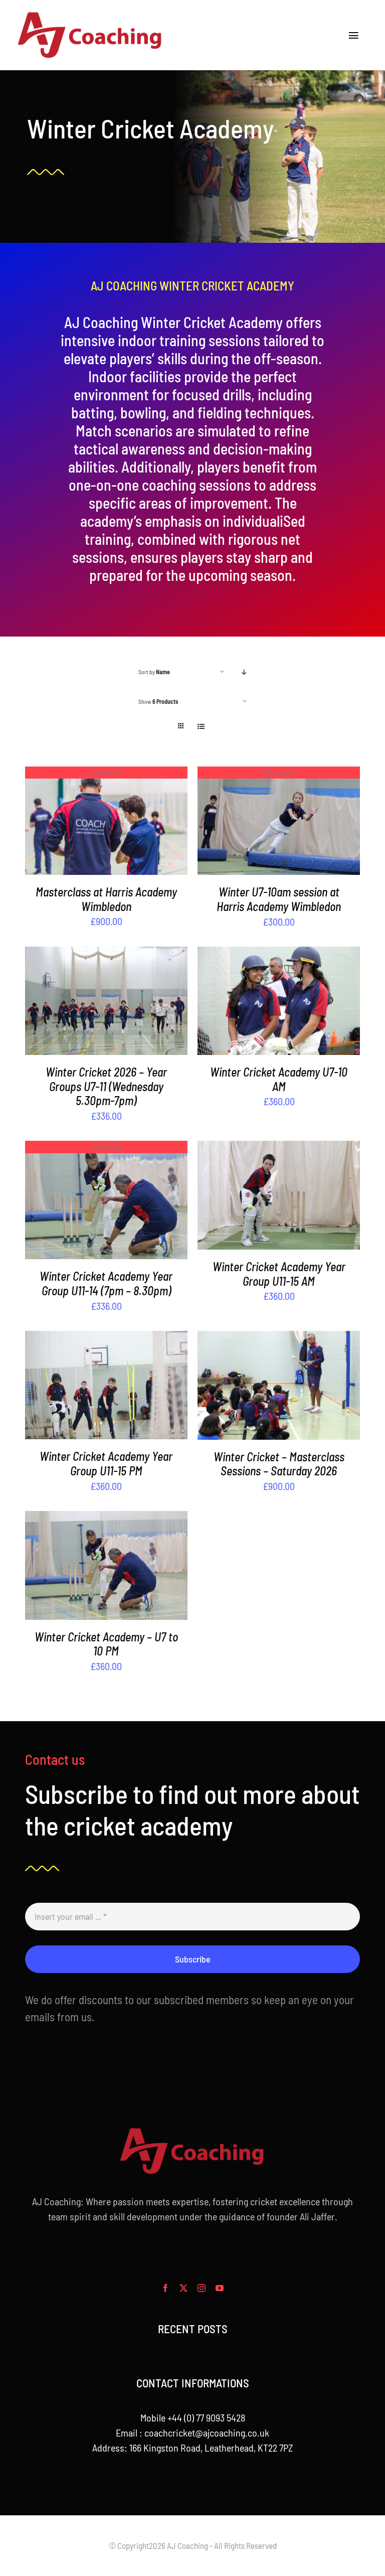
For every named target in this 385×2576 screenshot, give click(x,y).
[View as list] (201, 726)
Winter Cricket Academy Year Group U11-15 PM (106, 1463)
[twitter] (183, 2288)
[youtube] (220, 2288)
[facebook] (165, 2288)
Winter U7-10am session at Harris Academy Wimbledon (279, 899)
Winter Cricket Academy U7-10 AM (279, 1079)
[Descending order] (244, 672)
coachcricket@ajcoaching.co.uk (207, 2433)
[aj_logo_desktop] (90, 15)
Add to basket (83, 1003)
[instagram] (202, 2288)
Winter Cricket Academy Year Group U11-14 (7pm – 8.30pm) (106, 1283)
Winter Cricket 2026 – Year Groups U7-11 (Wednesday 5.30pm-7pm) (106, 1086)
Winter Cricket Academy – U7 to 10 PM (106, 1644)
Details (106, 822)
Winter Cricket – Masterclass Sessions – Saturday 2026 (279, 1464)
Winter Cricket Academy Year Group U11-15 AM (279, 1274)
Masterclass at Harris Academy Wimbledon (106, 899)
